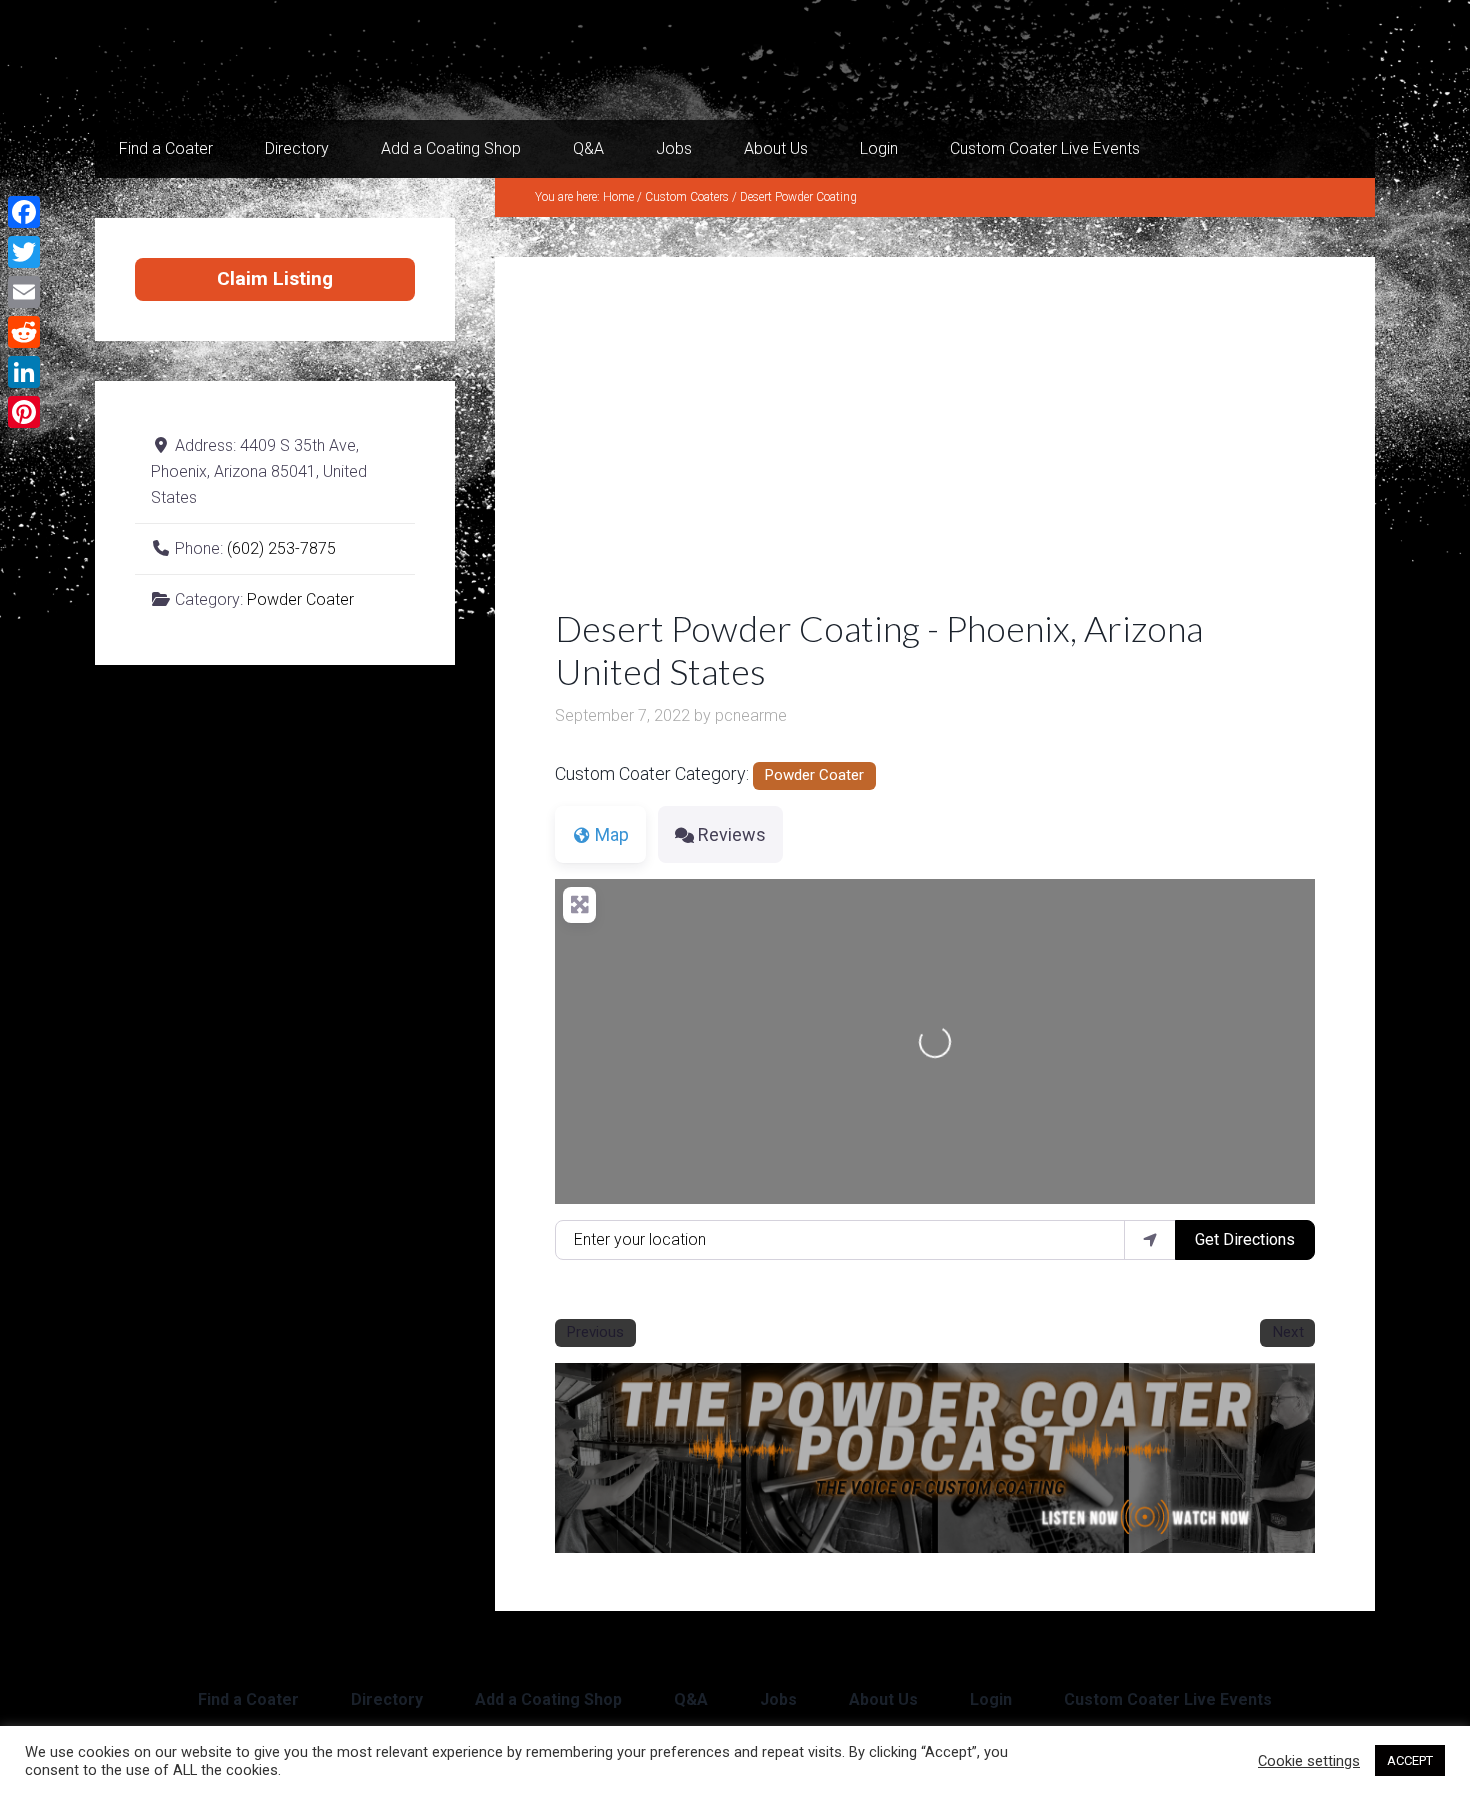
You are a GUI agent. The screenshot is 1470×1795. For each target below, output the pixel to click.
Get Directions (1245, 1239)
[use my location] (1150, 1240)
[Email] (24, 292)
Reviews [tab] (732, 834)
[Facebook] (24, 212)
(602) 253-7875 (281, 548)
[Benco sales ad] (935, 1546)
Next (1288, 1332)
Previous (595, 1332)
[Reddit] (24, 332)
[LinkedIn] (24, 372)
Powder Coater (814, 775)
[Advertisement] (935, 457)
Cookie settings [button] (1309, 1761)
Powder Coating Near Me (295, 60)
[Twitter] (24, 252)
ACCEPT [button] (1410, 1760)
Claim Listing (275, 278)
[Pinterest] (24, 412)
